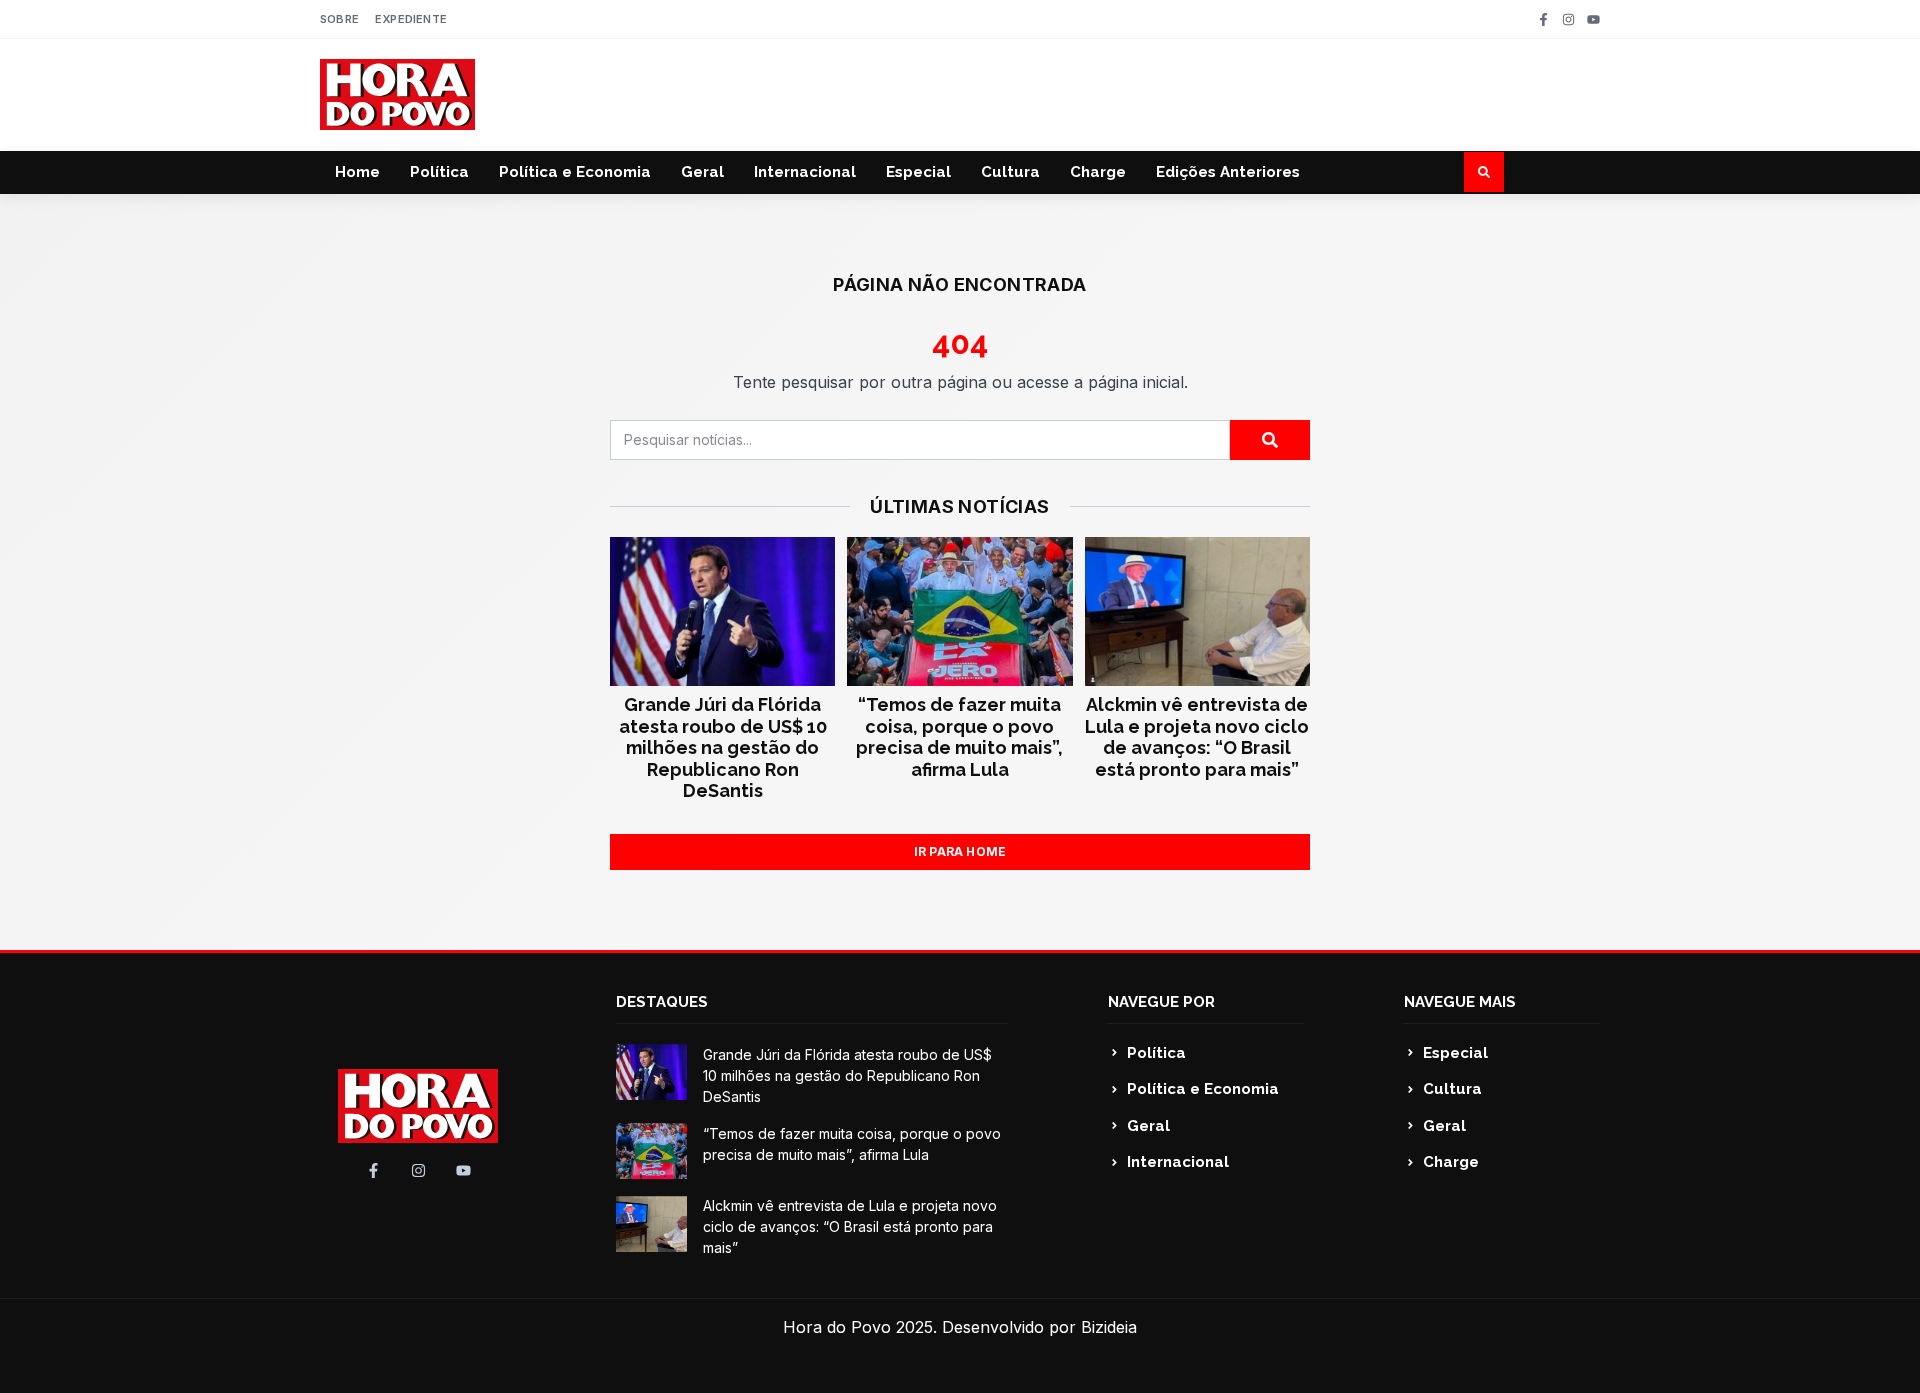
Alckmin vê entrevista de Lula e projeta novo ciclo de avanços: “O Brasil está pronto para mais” (1197, 737)
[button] (1484, 172)
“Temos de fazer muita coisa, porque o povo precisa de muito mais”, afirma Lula (959, 737)
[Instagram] (1568, 19)
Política (439, 172)
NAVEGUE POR (1161, 1002)
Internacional (805, 172)
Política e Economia (575, 172)
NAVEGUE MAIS (1460, 1002)
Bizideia (1109, 1327)
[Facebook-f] (1543, 19)
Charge (1098, 172)
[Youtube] (1593, 19)
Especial (918, 172)
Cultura (1010, 172)
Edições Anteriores (1228, 172)
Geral (702, 172)
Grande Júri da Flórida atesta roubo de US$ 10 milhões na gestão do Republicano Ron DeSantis (723, 747)
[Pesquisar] (1270, 440)
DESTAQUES (662, 1002)
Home (357, 172)
